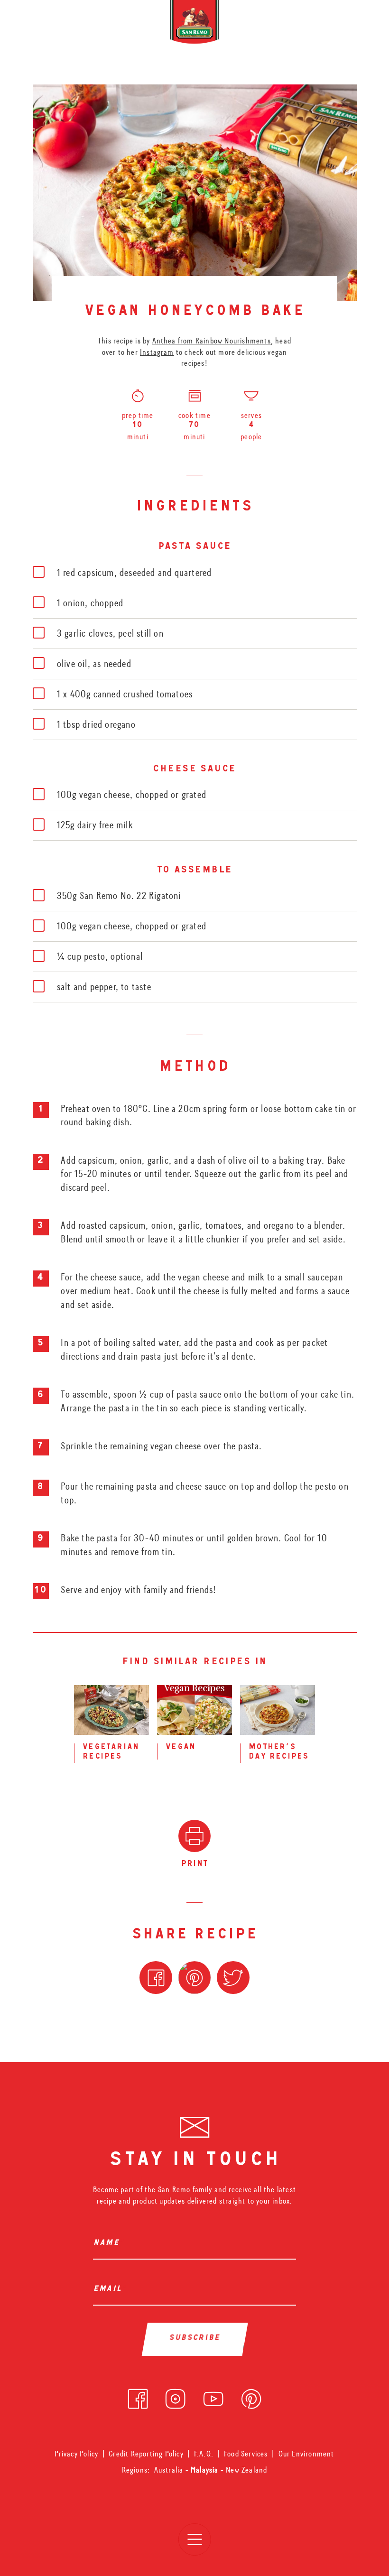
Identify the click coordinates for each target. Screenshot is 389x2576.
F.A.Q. (204, 2454)
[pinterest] (251, 2396)
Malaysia (206, 2470)
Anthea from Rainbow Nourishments (212, 341)
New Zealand (246, 2470)
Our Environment (306, 2454)
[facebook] (138, 2396)
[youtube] (213, 2396)
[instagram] (175, 2396)
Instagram (157, 352)
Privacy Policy (76, 2454)
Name (108, 2244)
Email (110, 2290)
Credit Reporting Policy (146, 2454)
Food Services (246, 2454)
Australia (170, 2470)
